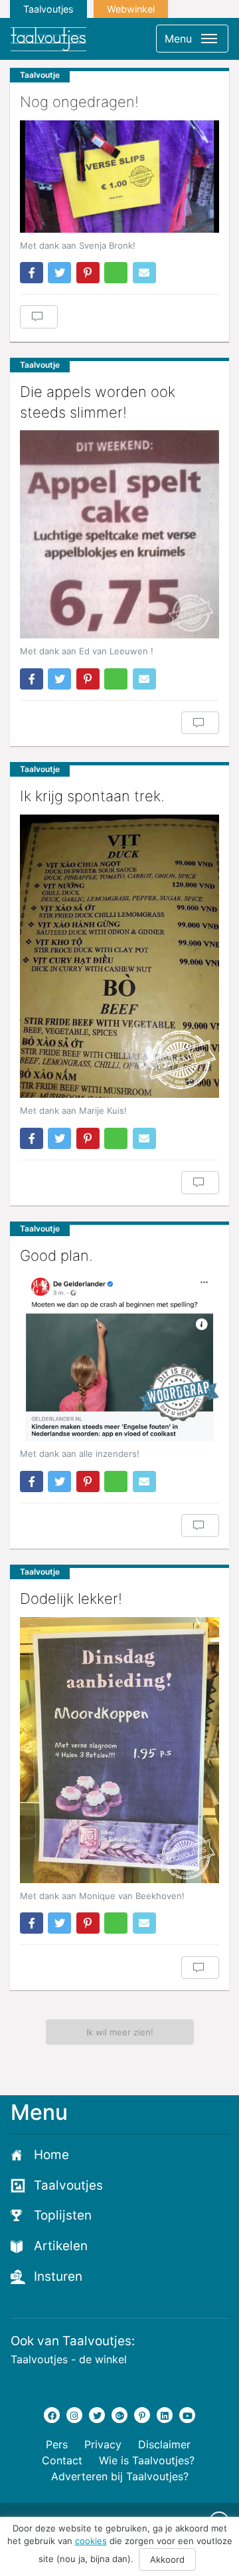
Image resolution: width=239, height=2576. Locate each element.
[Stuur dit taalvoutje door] (144, 273)
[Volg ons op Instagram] (74, 2415)
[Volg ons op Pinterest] (142, 2415)
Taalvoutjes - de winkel (69, 2359)
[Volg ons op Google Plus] (119, 2415)
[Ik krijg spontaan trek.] (119, 957)
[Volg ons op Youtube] (187, 2415)
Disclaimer (164, 2444)
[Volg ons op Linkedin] (165, 2415)
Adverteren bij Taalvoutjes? (120, 2476)
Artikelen (61, 2246)
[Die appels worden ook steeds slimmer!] (119, 534)
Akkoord (167, 2559)
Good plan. (56, 1255)
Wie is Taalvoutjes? (147, 2460)
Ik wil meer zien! (120, 2032)
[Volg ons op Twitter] (97, 2415)
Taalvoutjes (48, 9)
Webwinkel (131, 9)
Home (51, 2155)
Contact (62, 2460)
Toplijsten (63, 2215)
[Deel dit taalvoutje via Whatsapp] (116, 273)
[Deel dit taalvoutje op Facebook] (32, 273)
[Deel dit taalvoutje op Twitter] (59, 273)
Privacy (103, 2444)
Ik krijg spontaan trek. (92, 796)
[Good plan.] (119, 1357)
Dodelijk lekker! (71, 1599)
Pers (57, 2444)
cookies (91, 2541)
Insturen (58, 2276)
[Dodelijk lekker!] (119, 1750)
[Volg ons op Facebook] (52, 2415)
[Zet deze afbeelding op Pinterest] (88, 273)
